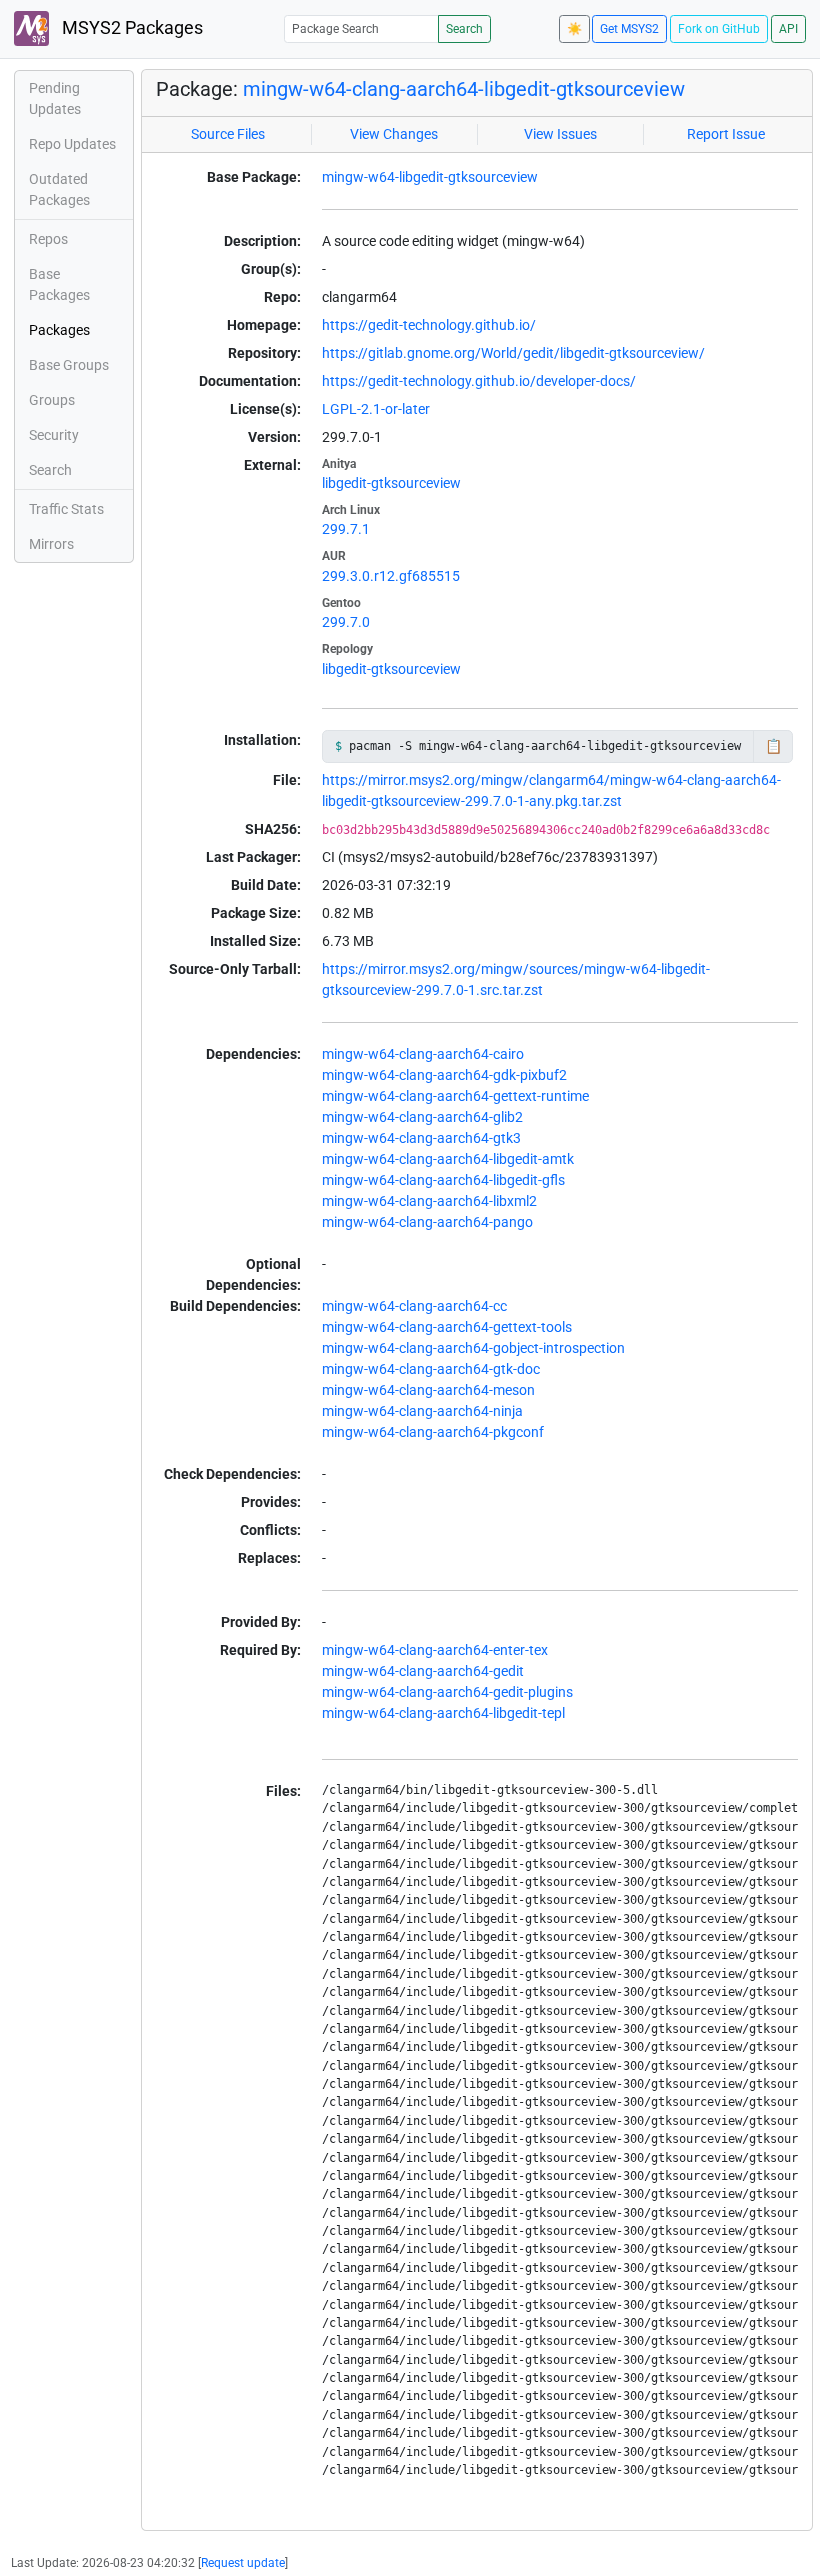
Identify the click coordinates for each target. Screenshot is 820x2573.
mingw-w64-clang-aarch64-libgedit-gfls (443, 1180)
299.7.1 (346, 529)
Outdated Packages (59, 189)
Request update (243, 2563)
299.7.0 (346, 622)
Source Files (228, 134)
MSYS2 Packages (130, 28)
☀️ (574, 29)
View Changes (394, 134)
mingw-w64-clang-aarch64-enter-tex (435, 1650)
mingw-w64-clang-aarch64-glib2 (422, 1117)
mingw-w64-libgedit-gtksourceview (430, 177)
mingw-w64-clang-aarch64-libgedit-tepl (443, 1713)
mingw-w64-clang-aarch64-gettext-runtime (455, 1096)
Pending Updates (55, 98)
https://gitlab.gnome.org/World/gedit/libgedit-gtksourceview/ (513, 353)
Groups (52, 400)
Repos (48, 239)
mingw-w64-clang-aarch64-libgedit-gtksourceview (464, 89)
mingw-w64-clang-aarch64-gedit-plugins (447, 1692)
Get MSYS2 (629, 29)
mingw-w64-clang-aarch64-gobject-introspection (473, 1348)
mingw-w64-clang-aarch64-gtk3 (421, 1138)
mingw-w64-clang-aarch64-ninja (422, 1411)
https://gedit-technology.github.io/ (429, 325)
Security (54, 435)
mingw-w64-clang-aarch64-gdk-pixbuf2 (444, 1075)
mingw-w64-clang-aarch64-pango (427, 1222)
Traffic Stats (66, 509)
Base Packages (59, 284)
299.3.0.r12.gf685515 (391, 576)
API (788, 29)
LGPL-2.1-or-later (376, 409)
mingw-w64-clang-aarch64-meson (428, 1390)
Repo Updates (72, 144)
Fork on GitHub (719, 29)
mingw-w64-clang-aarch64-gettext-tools (447, 1327)
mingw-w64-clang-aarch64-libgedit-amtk (448, 1159)
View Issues (560, 134)
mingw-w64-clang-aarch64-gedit (423, 1671)
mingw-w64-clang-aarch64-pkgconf (433, 1432)
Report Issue (726, 134)
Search (464, 29)
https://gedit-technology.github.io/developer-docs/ (479, 381)
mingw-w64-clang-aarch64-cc (414, 1306)
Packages (59, 330)
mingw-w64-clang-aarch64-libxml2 (429, 1201)
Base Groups (69, 365)
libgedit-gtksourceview (391, 483)
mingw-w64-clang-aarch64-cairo (423, 1054)
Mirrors (51, 544)
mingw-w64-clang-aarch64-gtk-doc (431, 1369)
